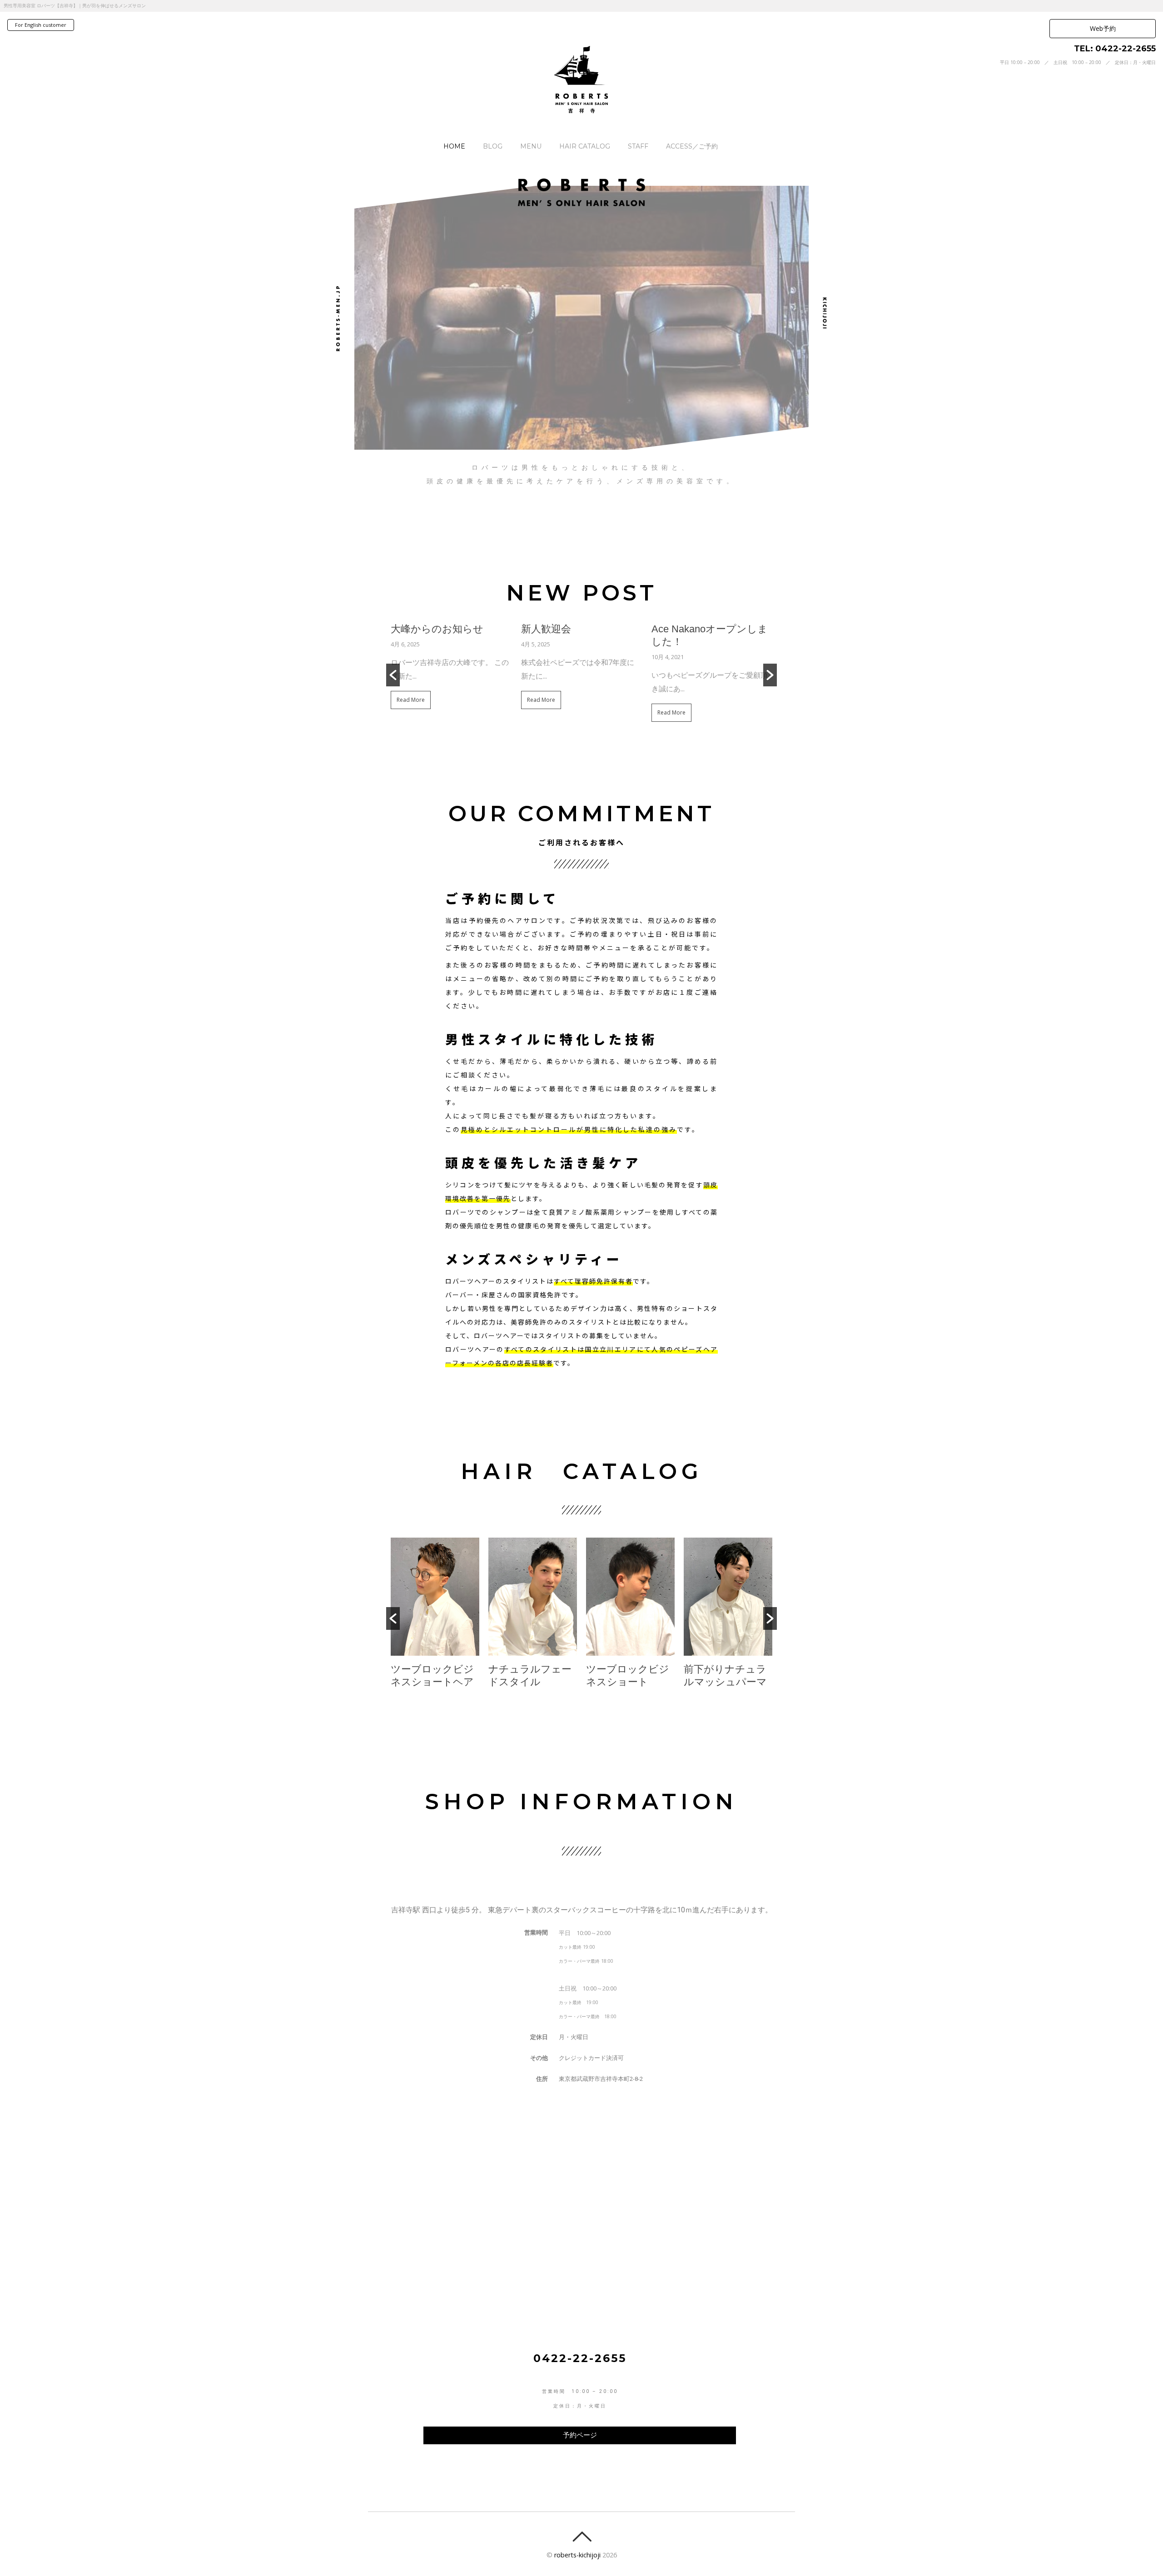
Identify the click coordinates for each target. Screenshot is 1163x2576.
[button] (393, 676)
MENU (531, 146)
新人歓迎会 (546, 630)
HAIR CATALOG (585, 146)
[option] (451, 670)
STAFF (638, 146)
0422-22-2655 (580, 2359)
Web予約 (1103, 28)
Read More (411, 701)
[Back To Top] (582, 2537)
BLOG (493, 146)
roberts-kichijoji (577, 2555)
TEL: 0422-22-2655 (1115, 49)
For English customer (41, 25)
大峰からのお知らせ (437, 630)
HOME (454, 146)
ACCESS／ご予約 (692, 146)
